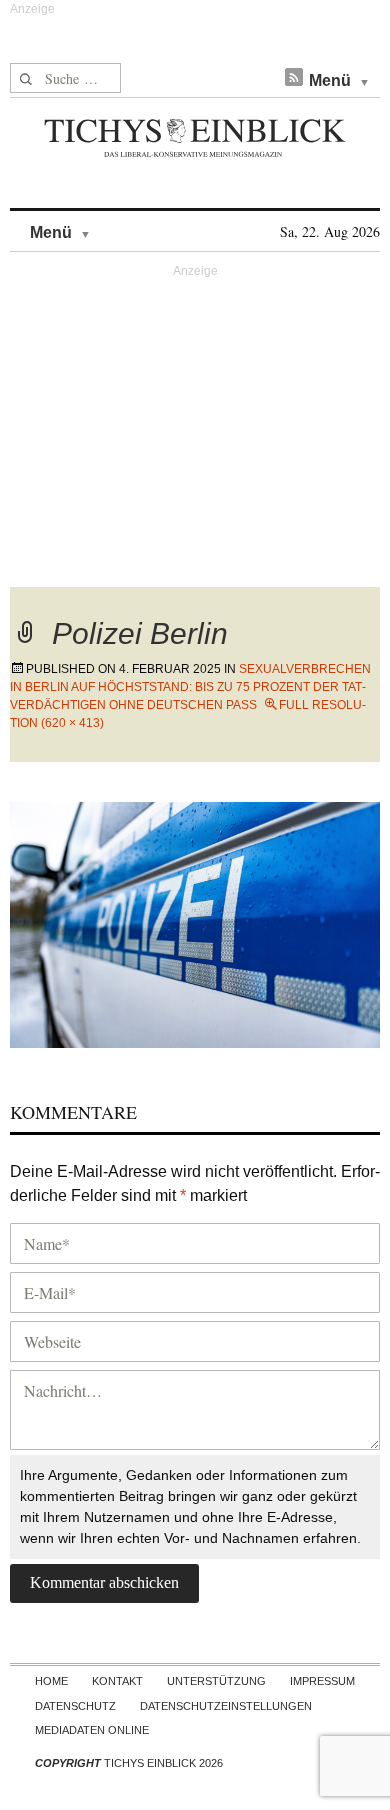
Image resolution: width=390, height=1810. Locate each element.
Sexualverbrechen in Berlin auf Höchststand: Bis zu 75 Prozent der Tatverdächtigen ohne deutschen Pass (190, 687)
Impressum (322, 1681)
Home (51, 1681)
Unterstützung (216, 1681)
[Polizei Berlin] (195, 922)
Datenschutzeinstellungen (226, 1706)
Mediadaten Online (92, 1730)
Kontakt (117, 1681)
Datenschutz (75, 1706)
